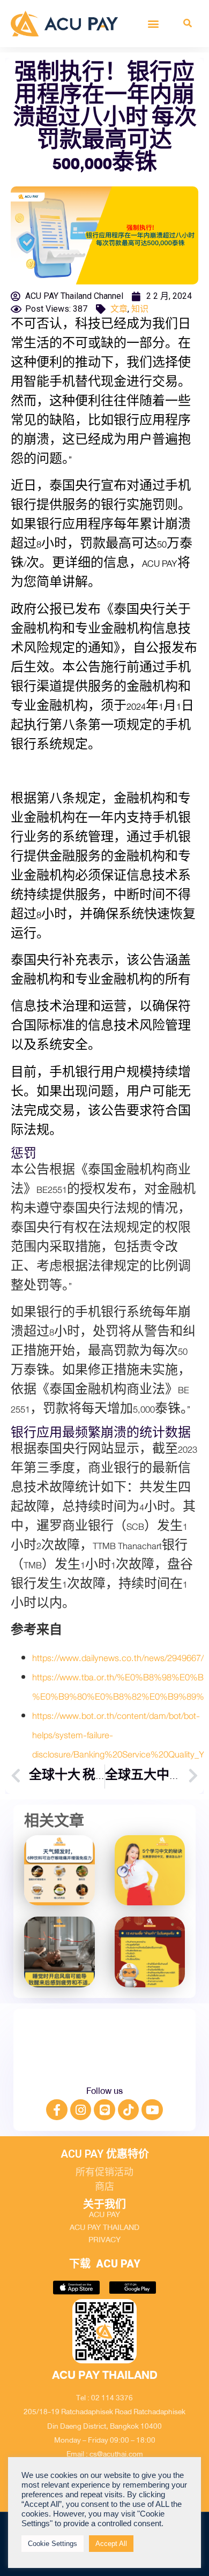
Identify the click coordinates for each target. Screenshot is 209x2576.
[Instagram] (81, 2110)
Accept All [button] (111, 2544)
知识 (140, 309)
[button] (154, 23)
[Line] (104, 2110)
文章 (119, 309)
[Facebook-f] (57, 2110)
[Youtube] (152, 2110)
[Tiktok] (129, 2110)
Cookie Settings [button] (53, 2544)
